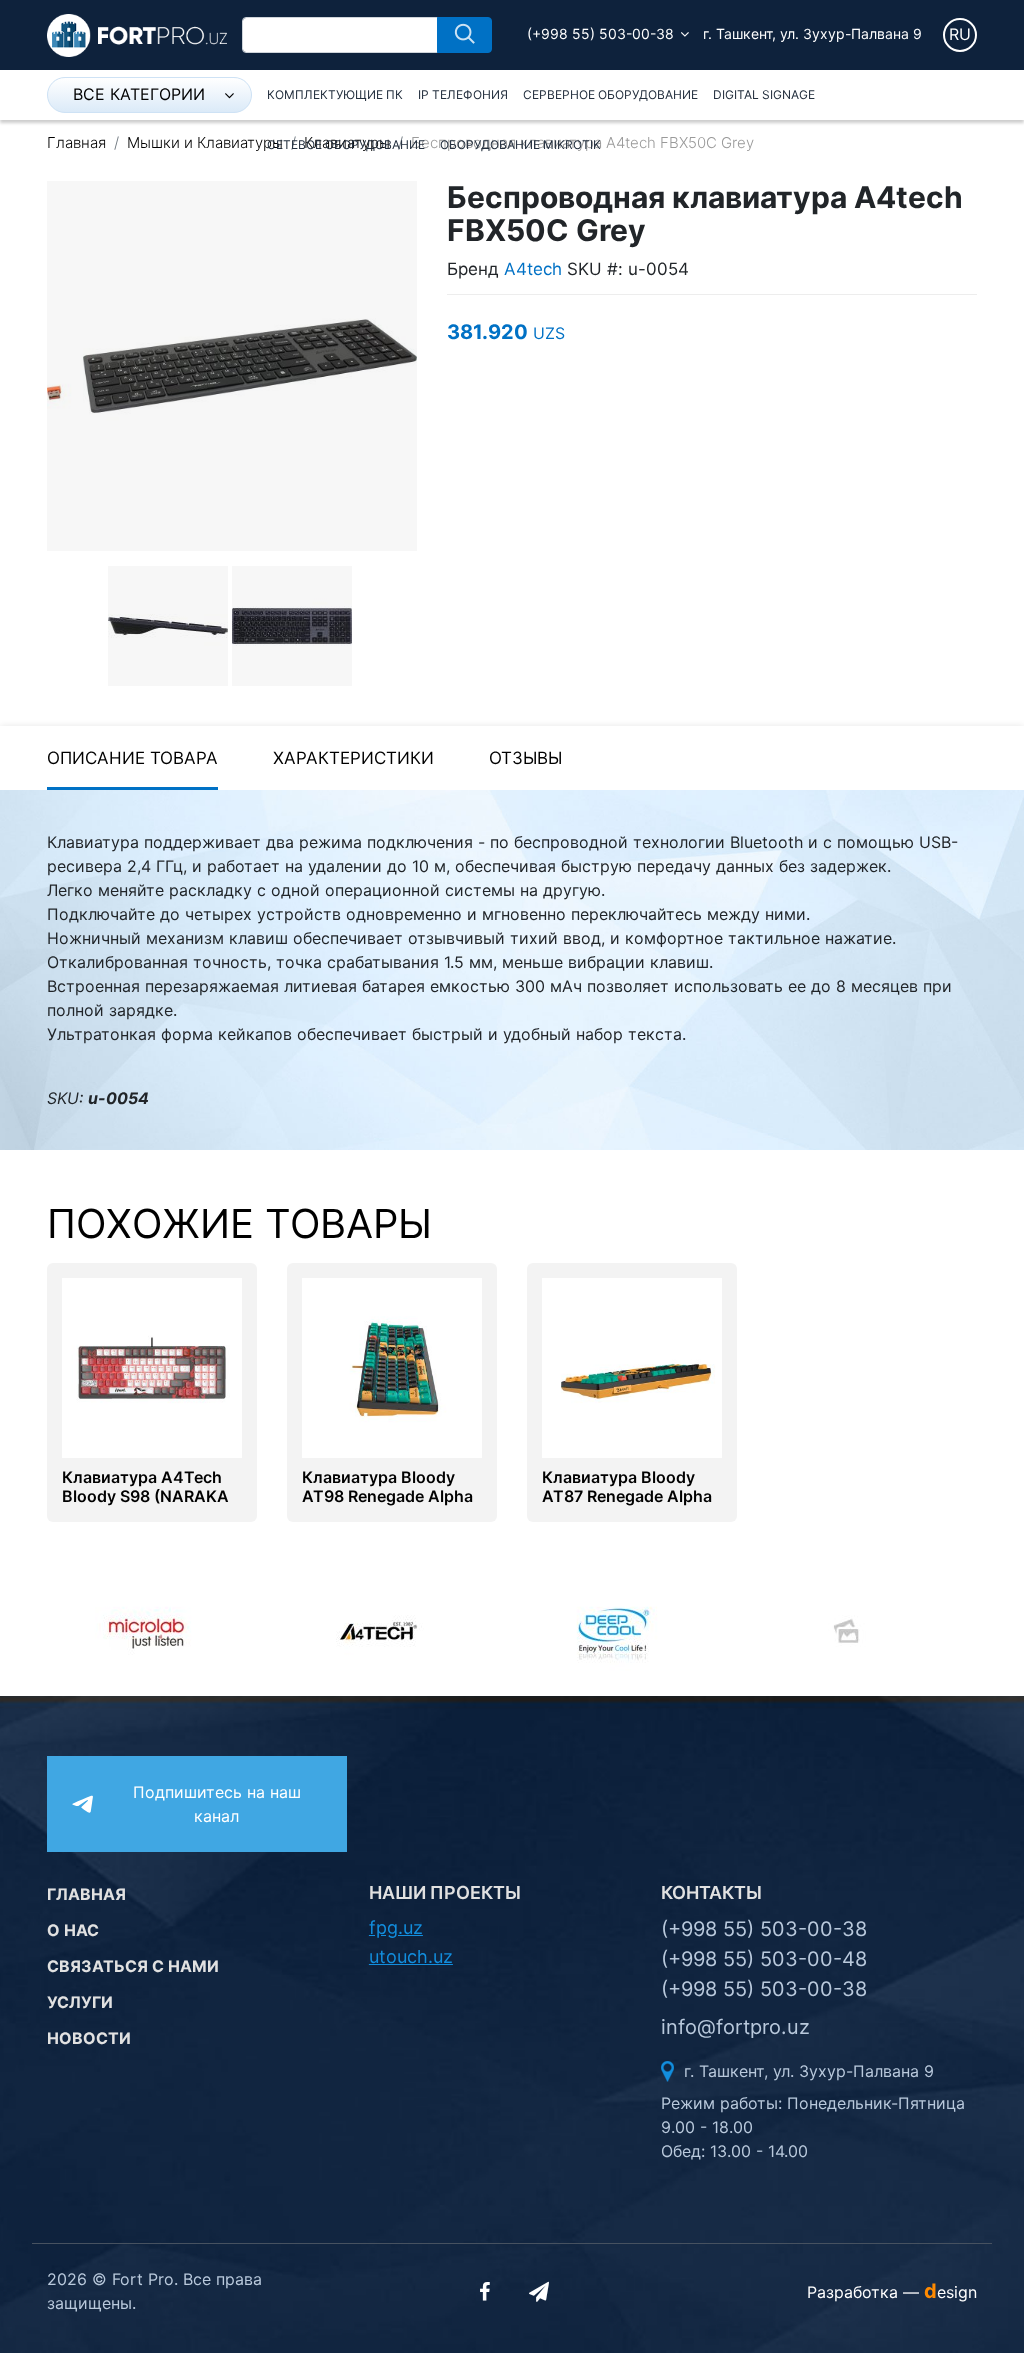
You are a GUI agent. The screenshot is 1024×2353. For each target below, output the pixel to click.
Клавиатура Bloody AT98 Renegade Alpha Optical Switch (387, 1496)
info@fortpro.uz (735, 2027)
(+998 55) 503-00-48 (764, 1959)
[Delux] (656, 1631)
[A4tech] (190, 1631)
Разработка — (892, 2292)
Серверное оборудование (610, 94)
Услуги (80, 2002)
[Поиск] (464, 35)
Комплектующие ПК (335, 94)
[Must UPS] (889, 1631)
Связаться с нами (133, 1966)
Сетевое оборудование (346, 144)
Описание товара (132, 758)
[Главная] (137, 34)
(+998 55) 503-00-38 (600, 33)
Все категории (139, 94)
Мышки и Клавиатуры (205, 142)
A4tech (533, 269)
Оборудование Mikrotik (520, 144)
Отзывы (525, 758)
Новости (89, 2038)
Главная (76, 142)
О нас (73, 1930)
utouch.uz (411, 1956)
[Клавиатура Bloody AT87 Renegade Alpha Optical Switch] (632, 1366)
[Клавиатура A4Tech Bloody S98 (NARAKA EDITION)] (152, 1366)
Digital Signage (764, 94)
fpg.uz (396, 1927)
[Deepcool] (423, 1631)
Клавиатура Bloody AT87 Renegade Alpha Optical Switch (627, 1496)
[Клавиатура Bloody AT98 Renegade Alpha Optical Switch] (392, 1366)
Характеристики (353, 758)
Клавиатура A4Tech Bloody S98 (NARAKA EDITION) (145, 1496)
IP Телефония (463, 94)
